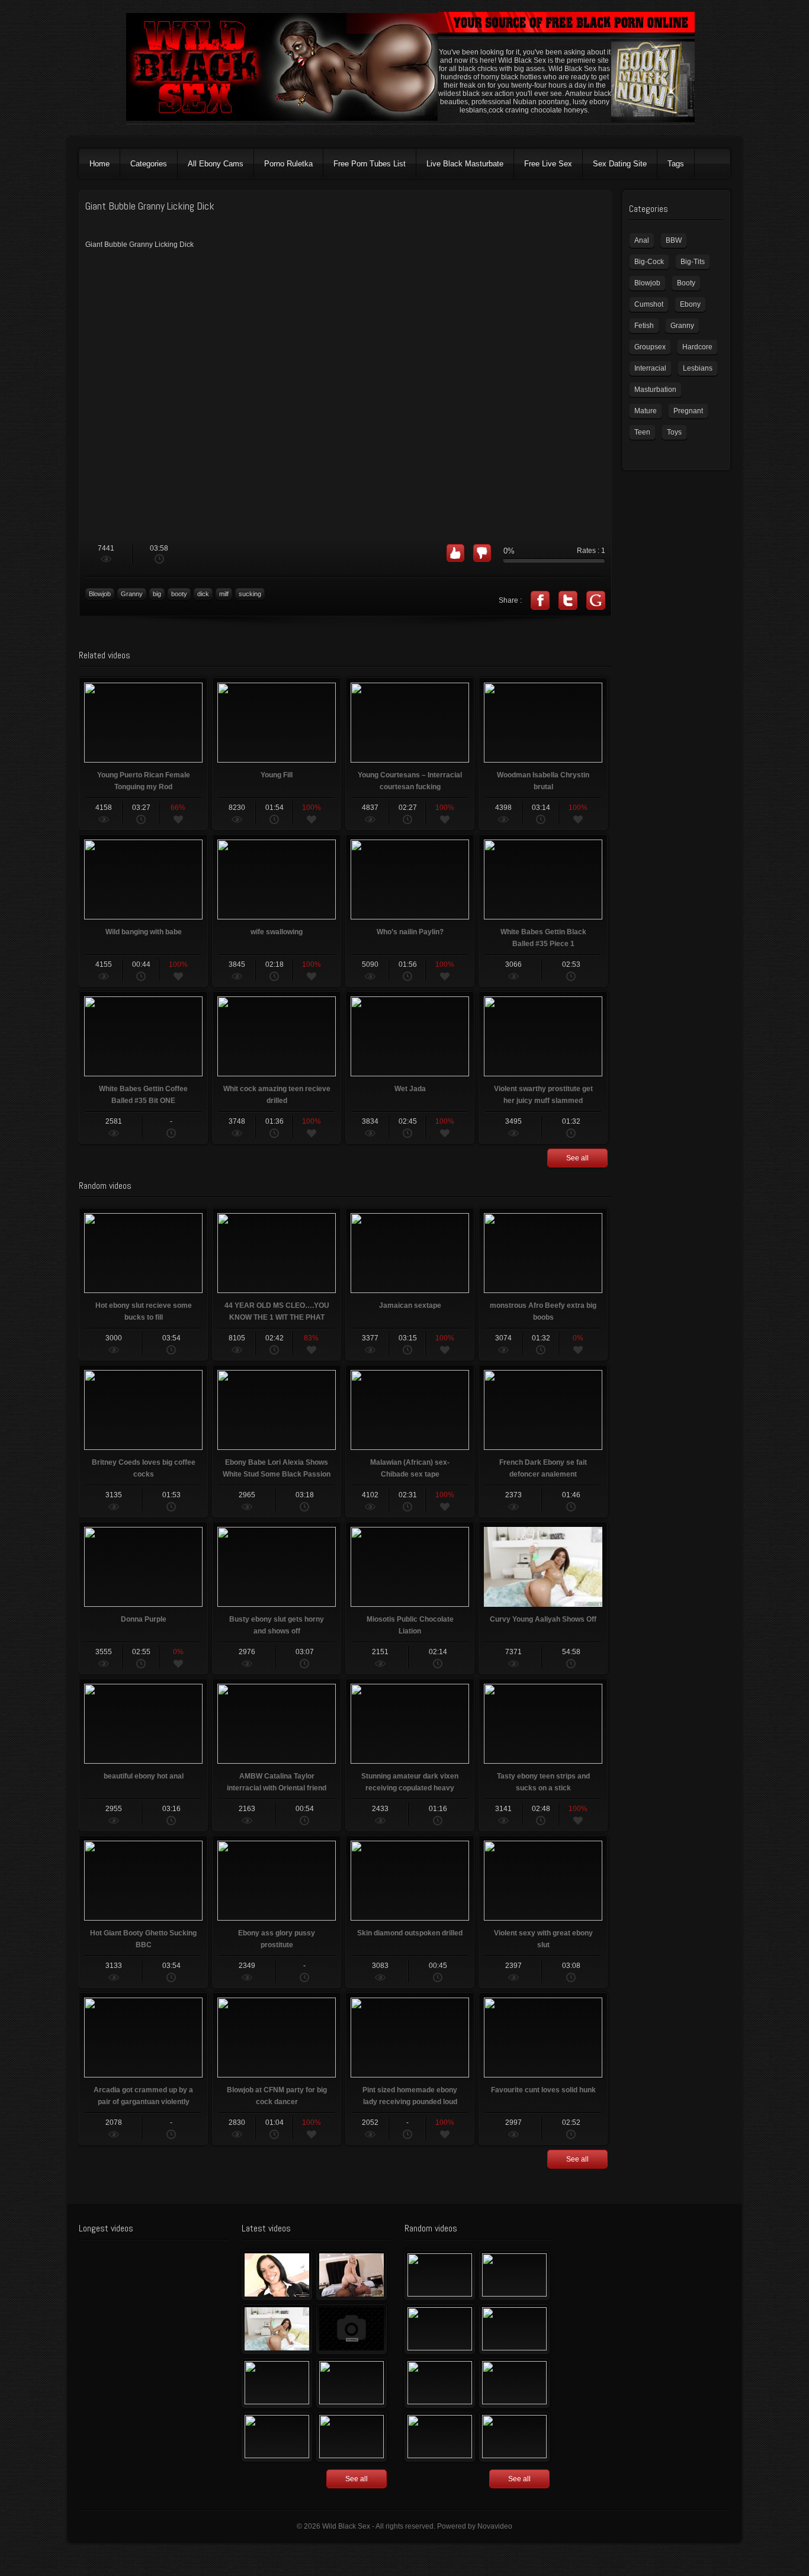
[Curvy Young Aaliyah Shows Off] (277, 2329)
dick (203, 594)
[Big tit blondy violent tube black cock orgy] (440, 2275)
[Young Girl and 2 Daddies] (440, 2437)
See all (577, 1158)
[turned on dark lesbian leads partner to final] (440, 2383)
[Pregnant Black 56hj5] (351, 2437)
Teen (642, 432)
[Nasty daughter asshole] (440, 2329)
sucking (250, 594)
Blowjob (100, 594)
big (157, 594)
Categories (149, 164)
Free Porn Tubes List (370, 164)
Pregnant (688, 411)
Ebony (690, 304)
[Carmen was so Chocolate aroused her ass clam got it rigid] (514, 2383)
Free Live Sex (548, 164)
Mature (646, 411)
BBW (674, 240)
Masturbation (655, 390)
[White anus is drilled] (277, 2437)
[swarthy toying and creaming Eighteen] (277, 2383)
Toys (674, 432)
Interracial (650, 368)
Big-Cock (649, 262)
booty (179, 594)
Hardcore (697, 347)
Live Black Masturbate (465, 164)
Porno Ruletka (288, 164)
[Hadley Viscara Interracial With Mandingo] (351, 2275)
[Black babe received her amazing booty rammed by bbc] (351, 2383)
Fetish (644, 326)
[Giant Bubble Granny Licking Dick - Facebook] (540, 600)
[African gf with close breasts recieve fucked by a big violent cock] (514, 2437)
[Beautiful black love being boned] (514, 2329)
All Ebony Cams (216, 164)
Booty (686, 283)
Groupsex (650, 347)
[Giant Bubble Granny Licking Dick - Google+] (596, 600)
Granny (132, 594)
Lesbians (698, 368)
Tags (676, 164)
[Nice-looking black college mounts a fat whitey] (514, 2275)
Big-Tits (693, 262)
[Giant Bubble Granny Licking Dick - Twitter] (568, 600)
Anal (642, 240)
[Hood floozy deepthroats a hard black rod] (351, 2329)
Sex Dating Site (620, 164)
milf (224, 594)
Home (99, 164)
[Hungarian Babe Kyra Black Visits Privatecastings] (277, 2275)
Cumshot (649, 304)
